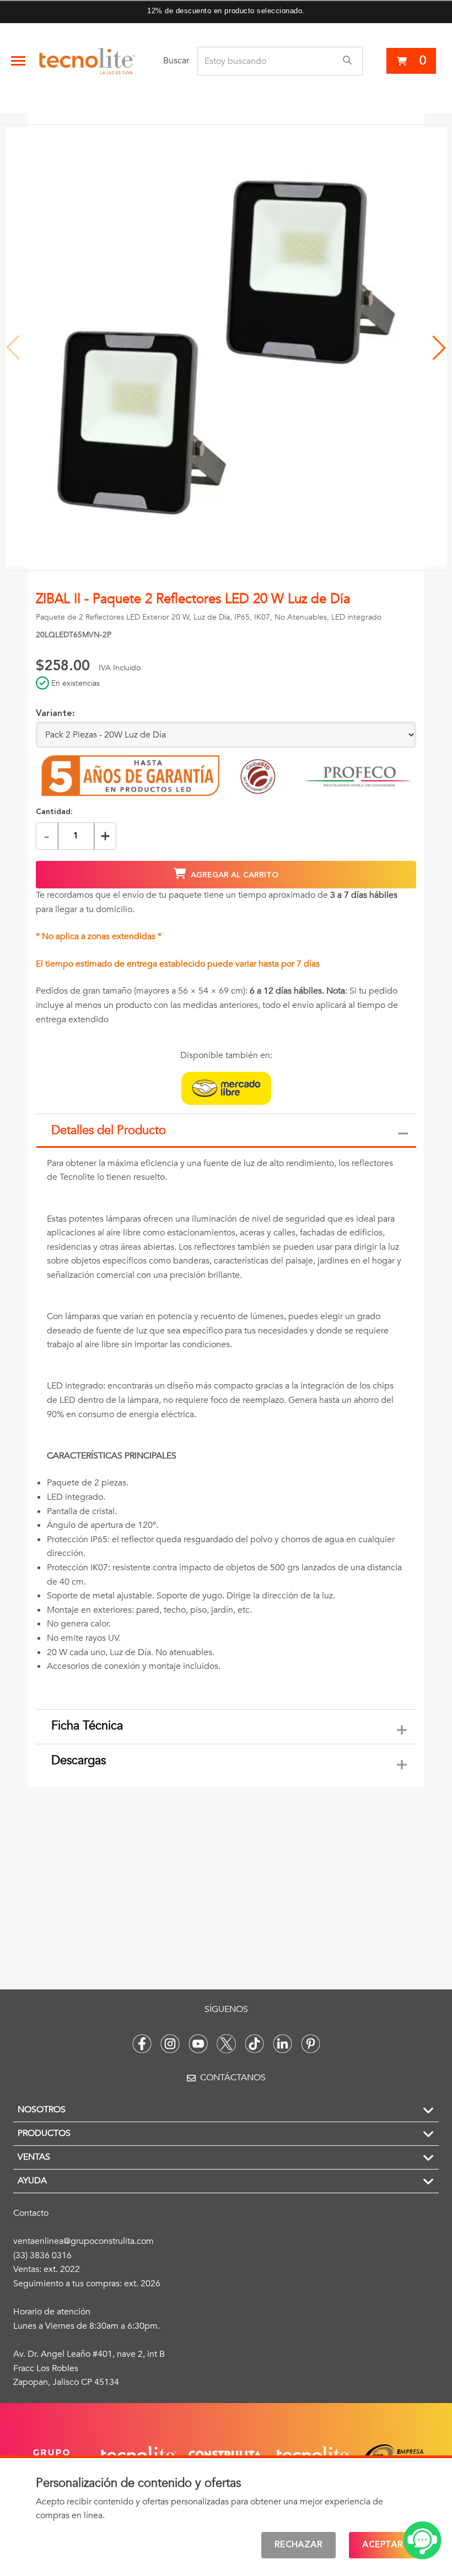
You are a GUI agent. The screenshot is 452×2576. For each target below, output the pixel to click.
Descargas (79, 1760)
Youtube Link (198, 2044)
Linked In (282, 2044)
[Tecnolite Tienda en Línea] (87, 61)
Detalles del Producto (109, 1130)
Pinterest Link (311, 2044)
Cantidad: (54, 812)
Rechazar (298, 2545)
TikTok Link (254, 2044)
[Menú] (18, 61)
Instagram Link (170, 2044)
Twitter (226, 2044)
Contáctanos (233, 2078)
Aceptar (383, 2545)
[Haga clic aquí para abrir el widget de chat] (422, 2540)
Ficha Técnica (87, 1726)
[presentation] (226, 1429)
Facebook (142, 2044)
